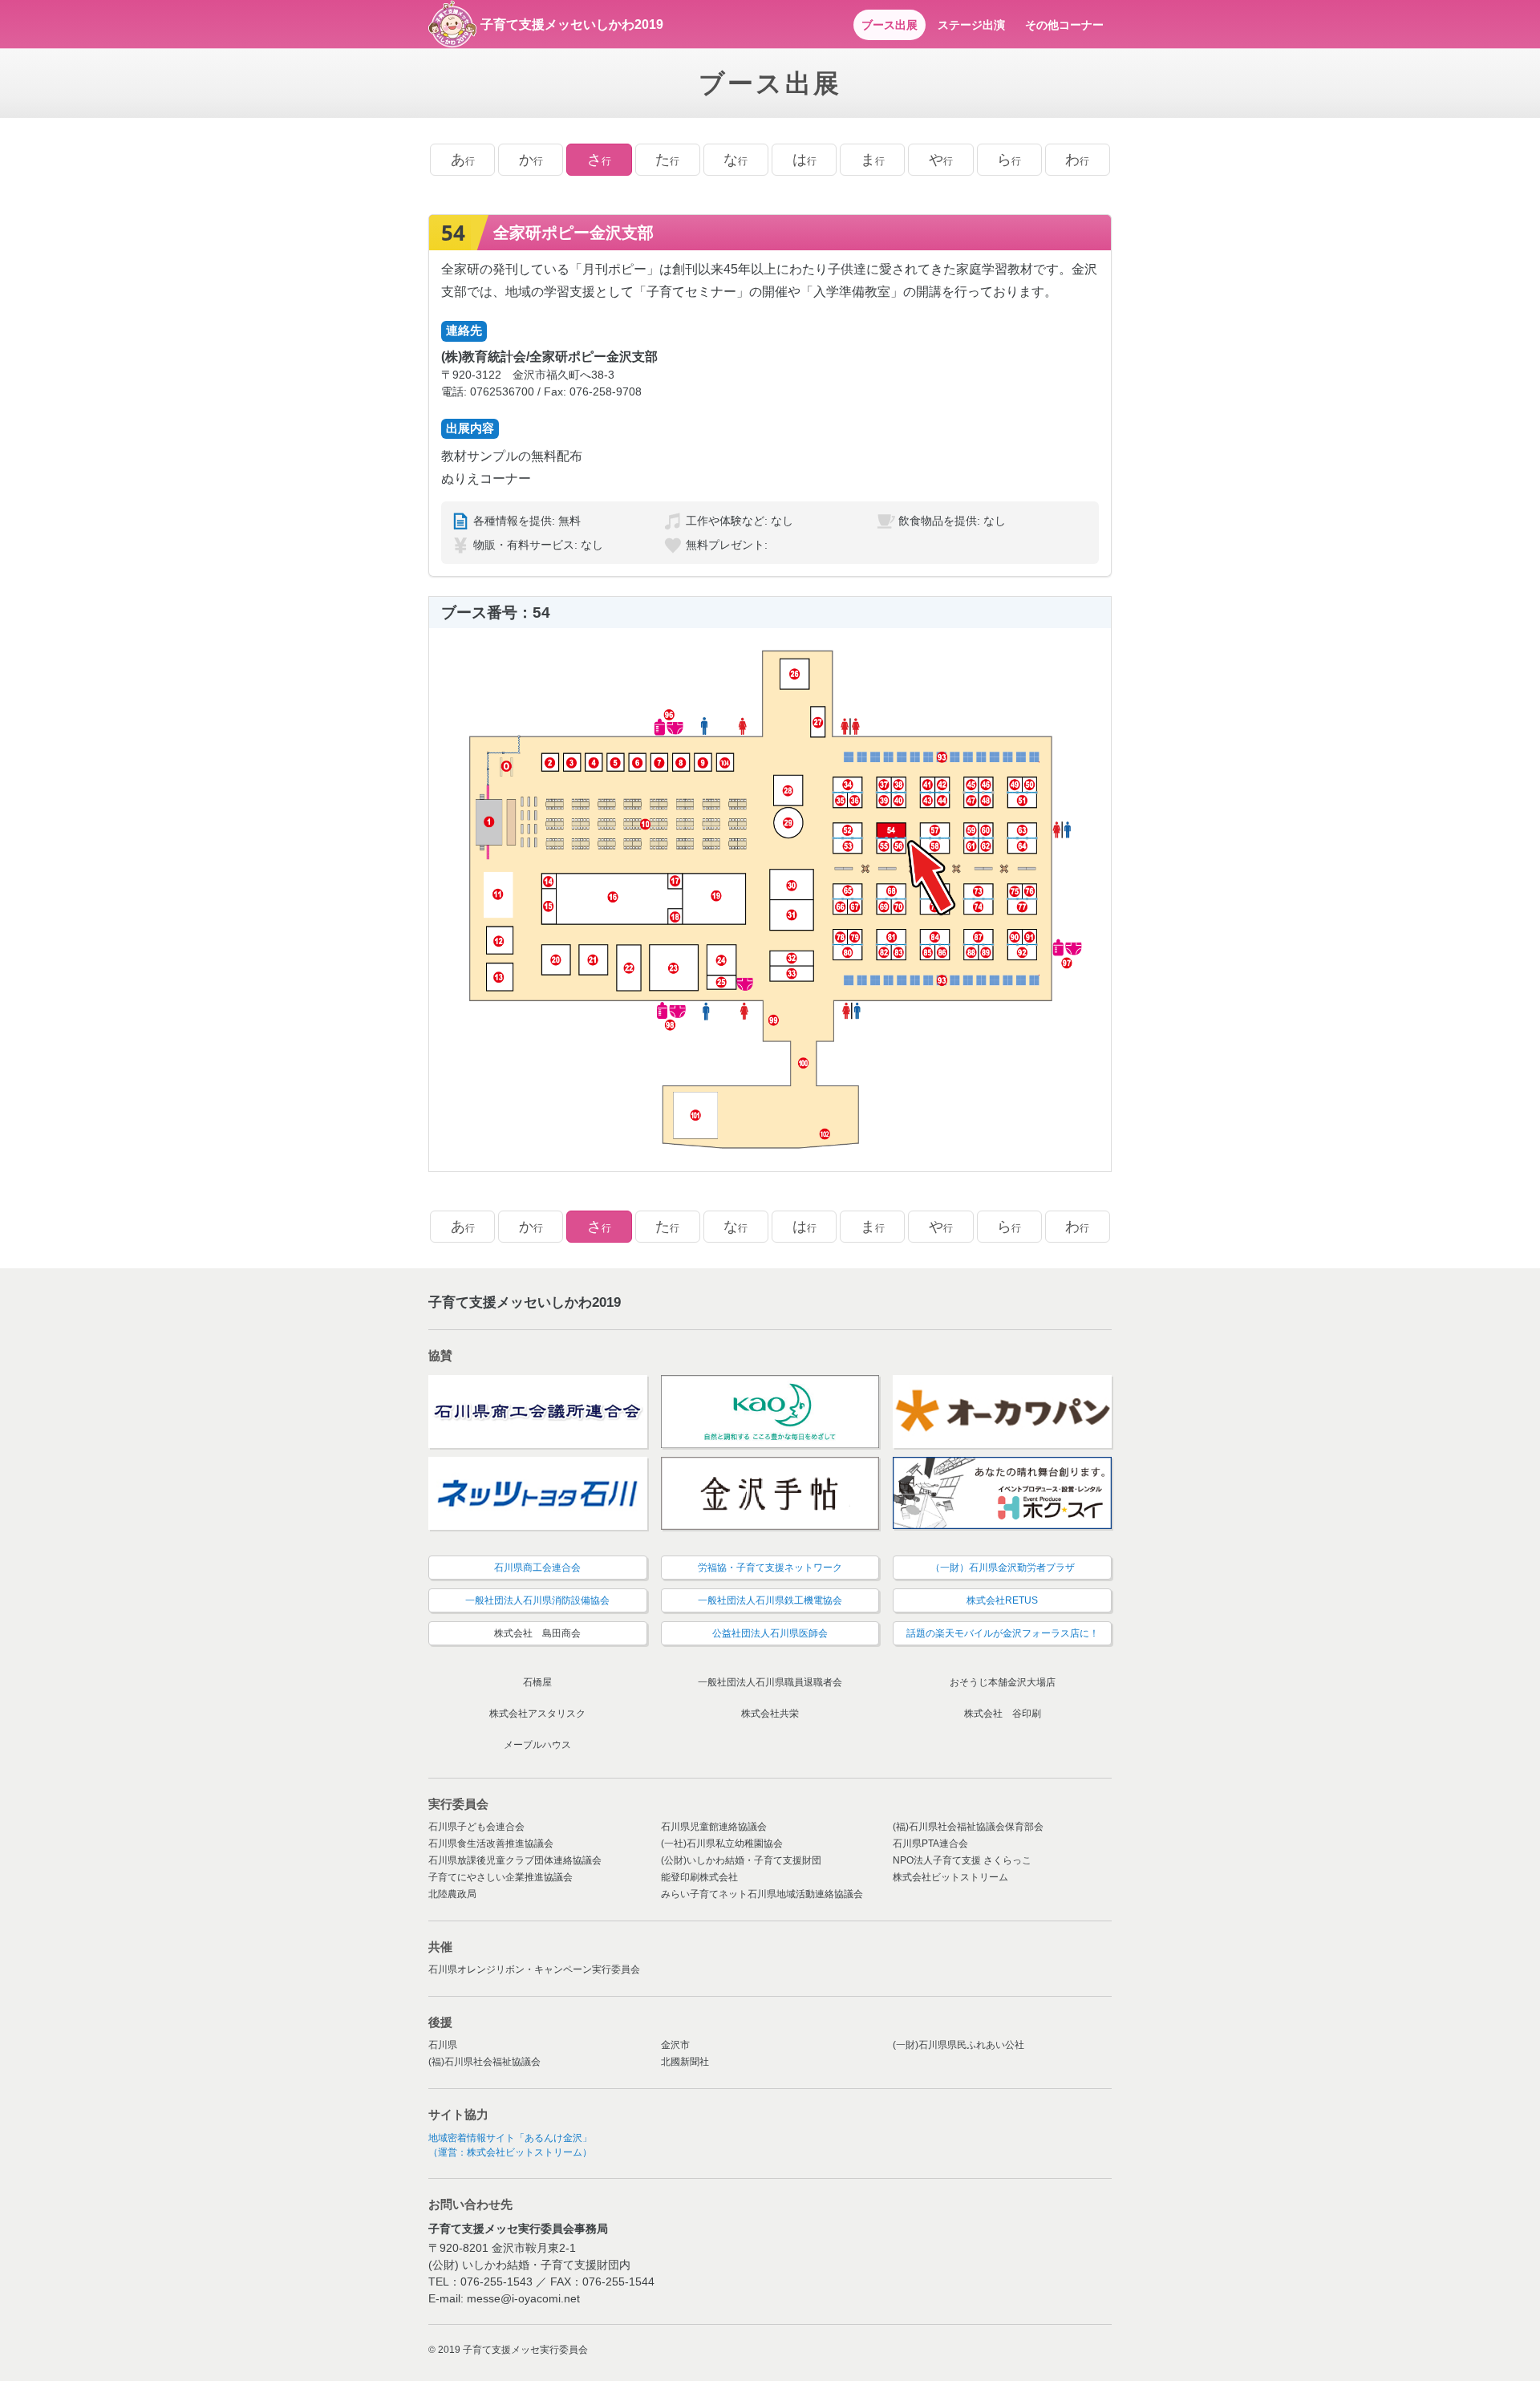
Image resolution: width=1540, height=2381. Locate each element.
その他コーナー (1064, 25)
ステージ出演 (971, 25)
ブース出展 (890, 25)
